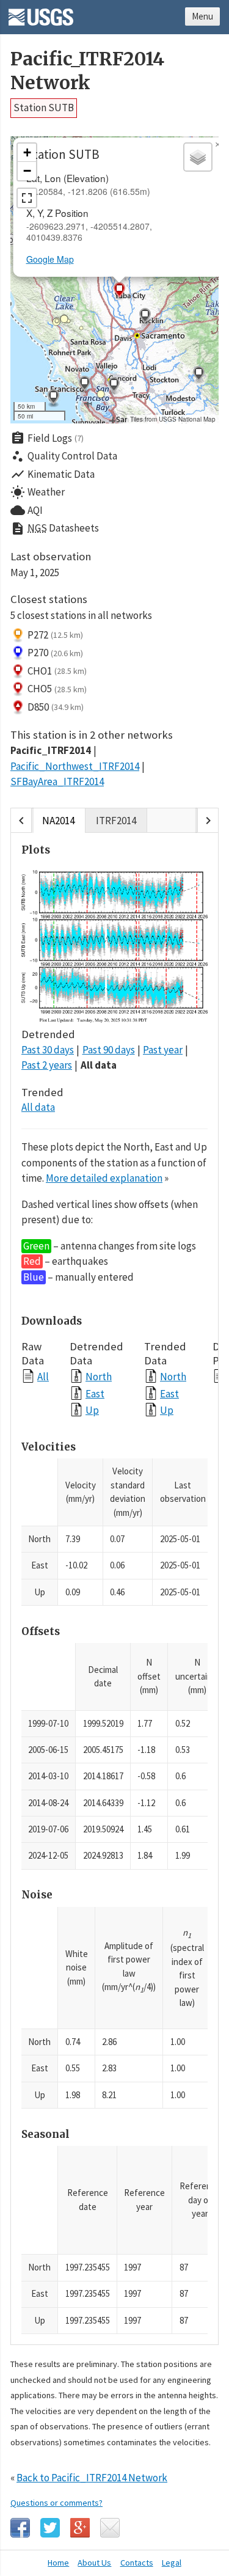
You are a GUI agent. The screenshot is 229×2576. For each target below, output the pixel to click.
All (43, 1376)
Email (110, 2528)
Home (58, 2563)
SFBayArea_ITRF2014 (57, 781)
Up (92, 1410)
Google (80, 2528)
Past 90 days (109, 1050)
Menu (202, 16)
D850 (56, 707)
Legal (172, 2563)
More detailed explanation (104, 1178)
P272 (55, 635)
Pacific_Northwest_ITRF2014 (75, 766)
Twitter (50, 2528)
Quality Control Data (64, 456)
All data (99, 1065)
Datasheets (55, 529)
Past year (163, 1050)
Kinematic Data (53, 474)
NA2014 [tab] (58, 821)
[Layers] (198, 157)
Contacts (137, 2563)
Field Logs (47, 438)
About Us (94, 2563)
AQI (27, 510)
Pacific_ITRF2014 (51, 750)
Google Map (50, 259)
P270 (55, 653)
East (95, 1393)
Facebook (20, 2528)
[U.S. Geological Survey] (41, 13)
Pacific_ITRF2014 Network (87, 71)
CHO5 (57, 689)
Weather (38, 492)
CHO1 (57, 671)
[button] (198, 375)
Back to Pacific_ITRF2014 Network (92, 2478)
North (99, 1376)
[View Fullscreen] (27, 198)
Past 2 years (47, 1065)
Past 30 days (48, 1050)
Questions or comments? (56, 2503)
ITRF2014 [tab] (116, 821)
